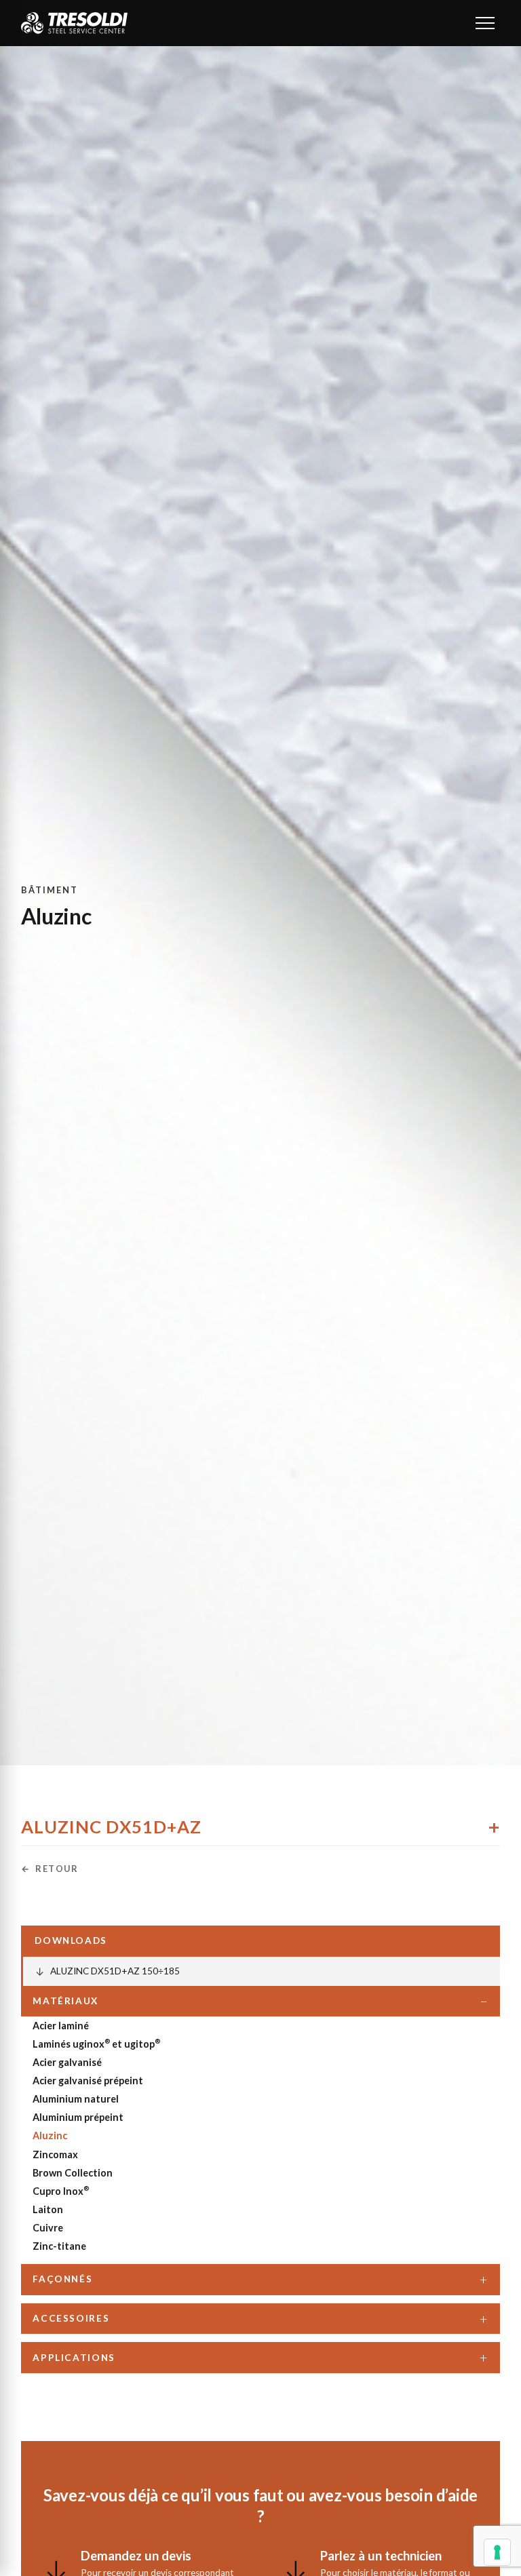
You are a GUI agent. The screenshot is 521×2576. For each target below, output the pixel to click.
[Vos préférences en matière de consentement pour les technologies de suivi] (497, 2552)
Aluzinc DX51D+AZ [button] (111, 1827)
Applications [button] (74, 2358)
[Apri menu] (485, 23)
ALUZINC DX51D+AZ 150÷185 (107, 1971)
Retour (57, 1869)
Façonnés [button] (62, 2279)
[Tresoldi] (74, 23)
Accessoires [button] (71, 2318)
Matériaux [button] (65, 2001)
